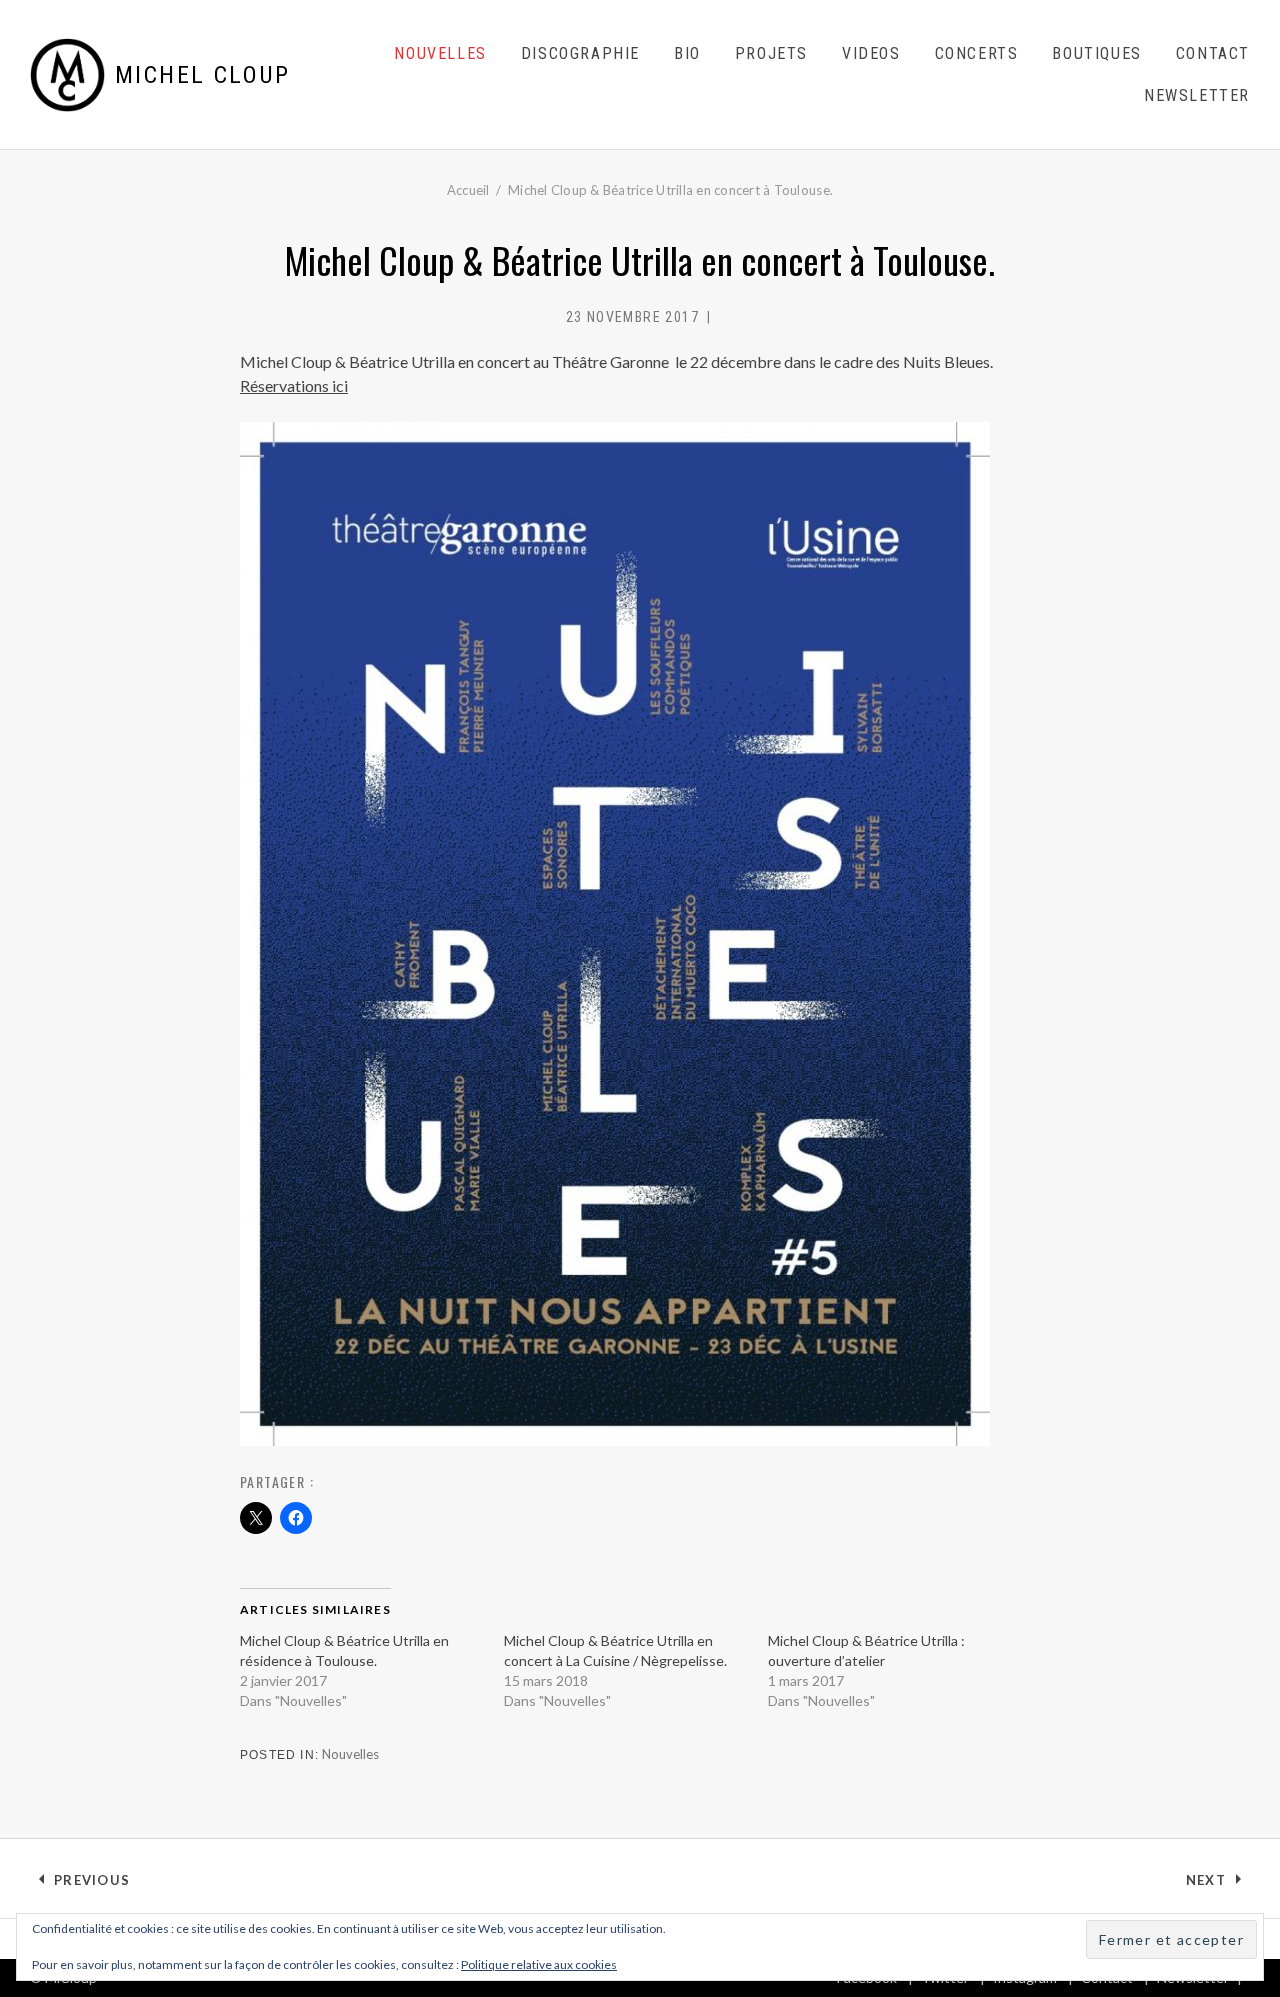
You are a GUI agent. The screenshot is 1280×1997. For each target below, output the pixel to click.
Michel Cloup (203, 75)
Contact (1213, 53)
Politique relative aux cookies (539, 1964)
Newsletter (1197, 95)
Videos (871, 53)
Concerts (977, 53)
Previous (91, 1884)
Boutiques (1096, 53)
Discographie (580, 53)
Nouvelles (440, 53)
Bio (687, 53)
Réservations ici (294, 385)
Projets (771, 53)
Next (1218, 1884)
